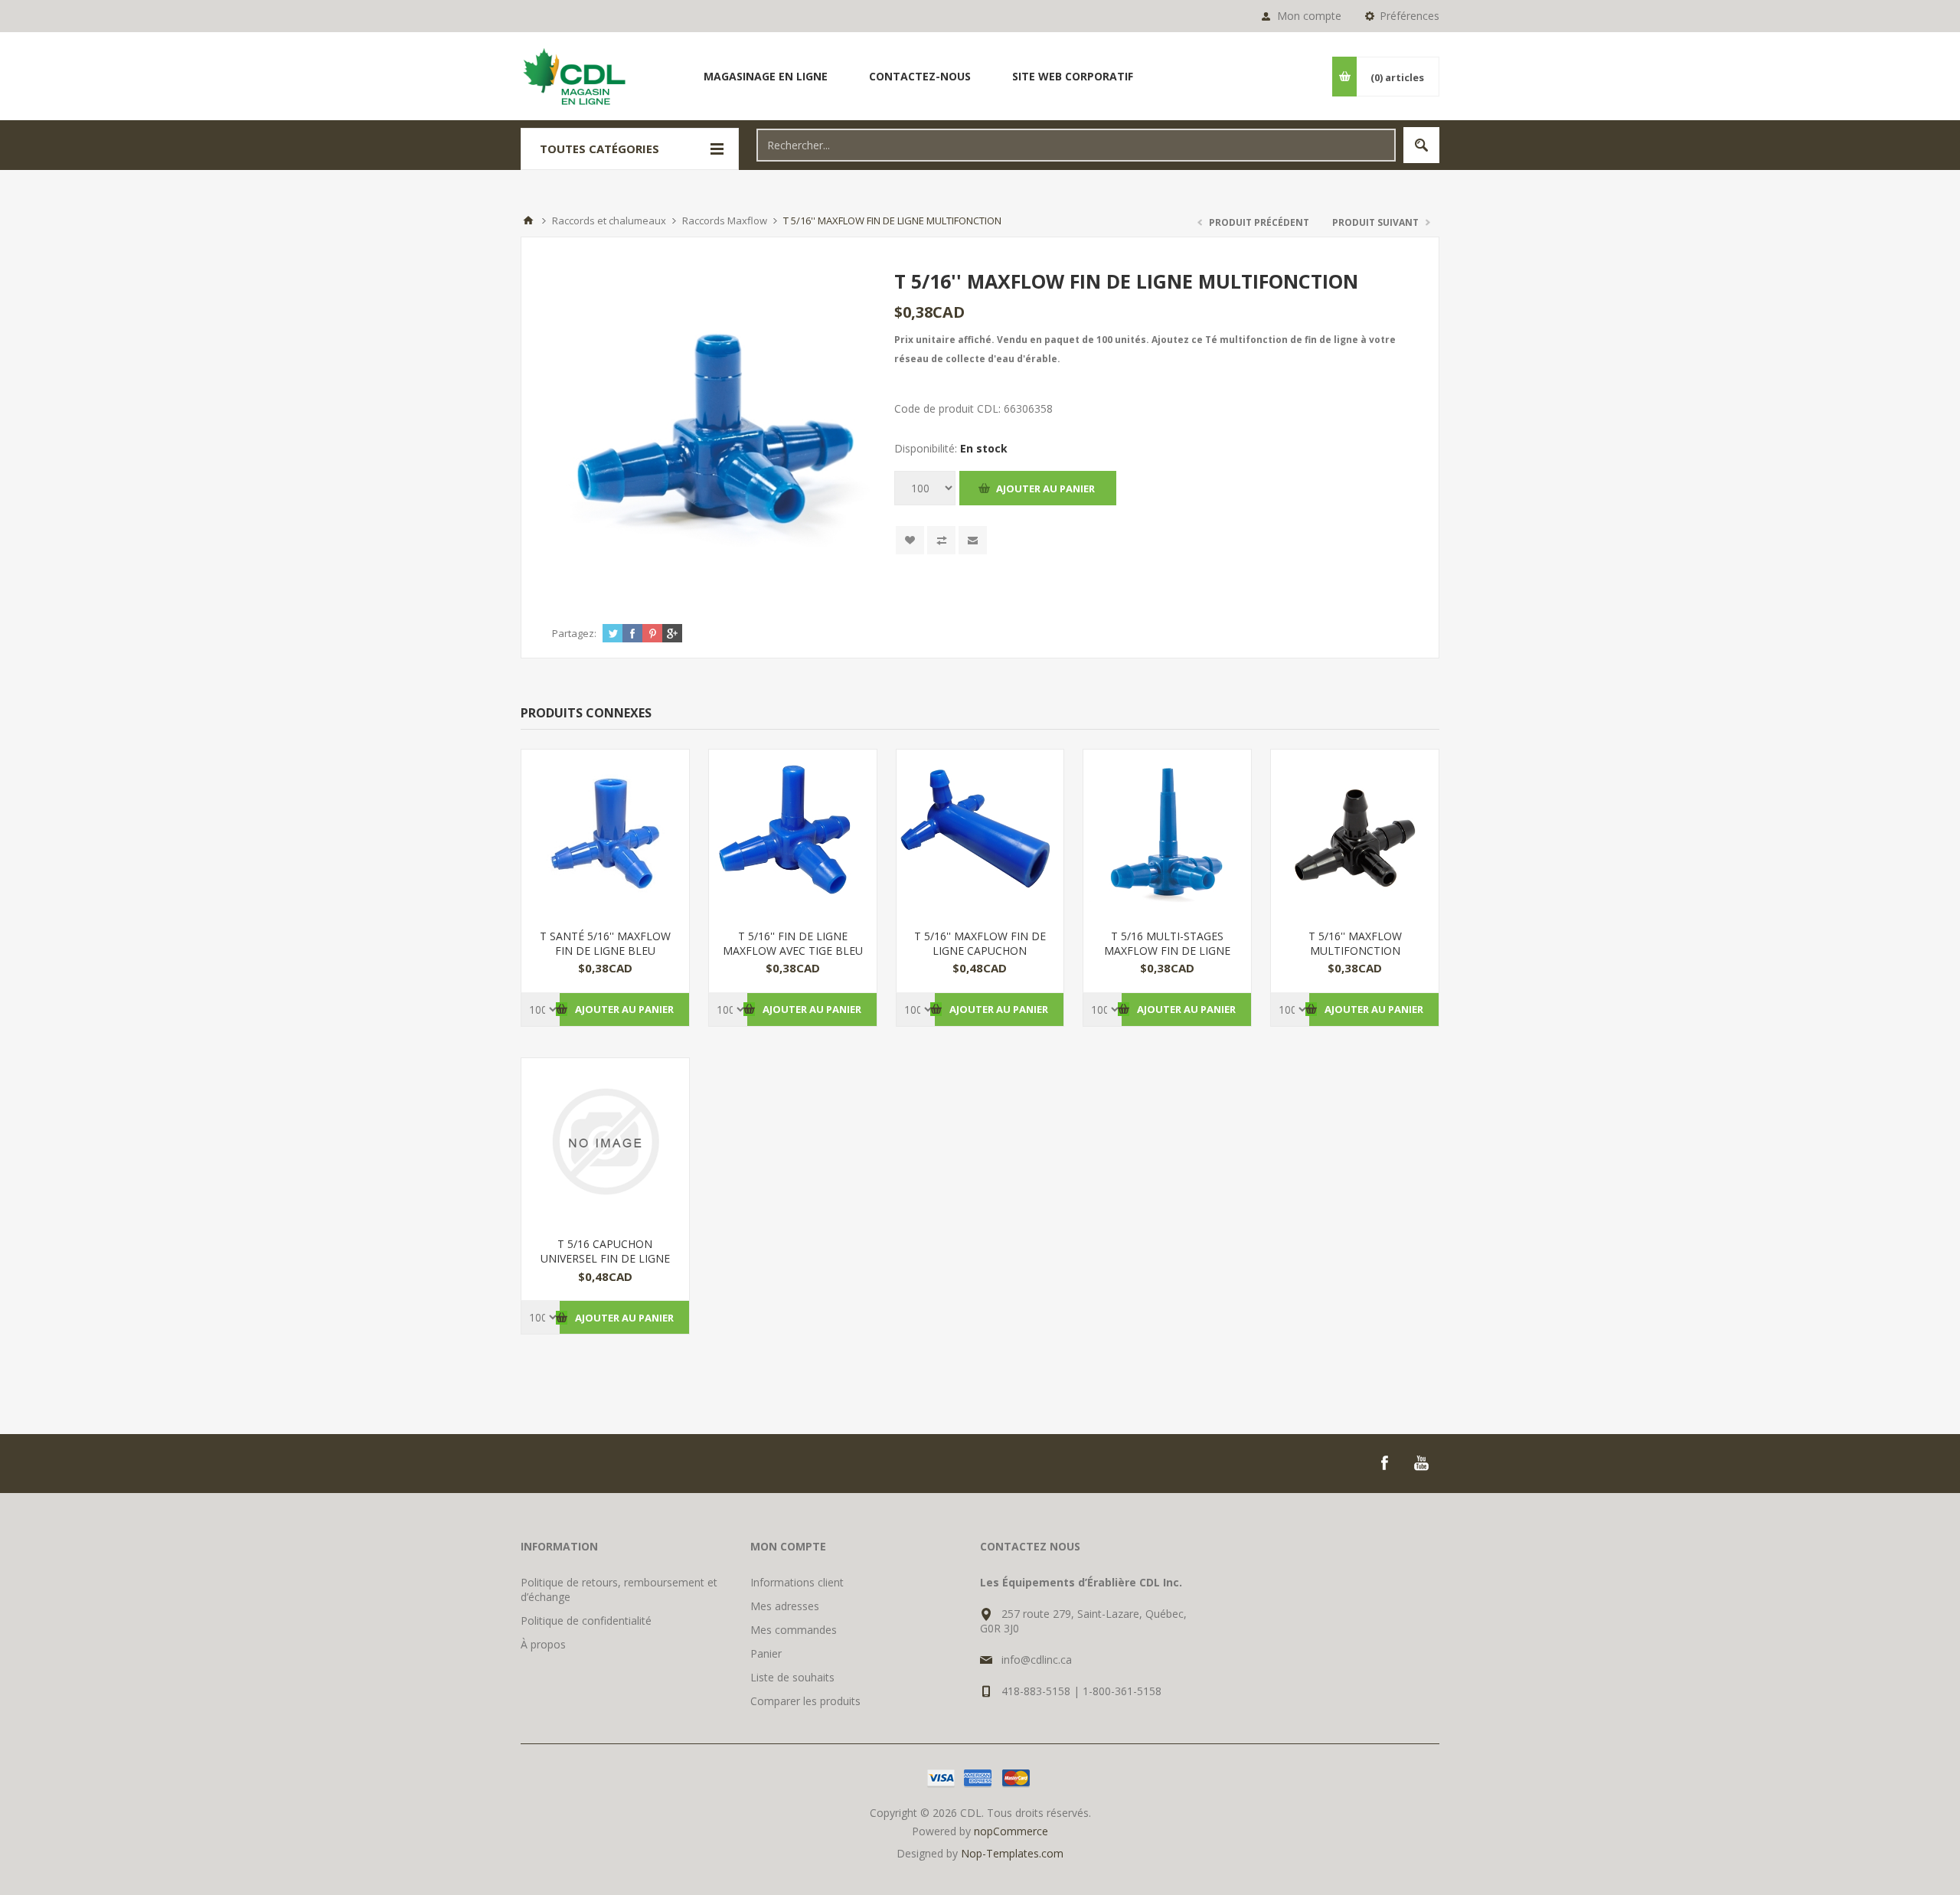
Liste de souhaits (792, 1677)
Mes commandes (794, 1630)
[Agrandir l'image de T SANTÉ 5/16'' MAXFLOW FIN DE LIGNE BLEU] (605, 833)
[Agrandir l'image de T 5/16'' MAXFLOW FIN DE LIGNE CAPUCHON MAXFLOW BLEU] (980, 833)
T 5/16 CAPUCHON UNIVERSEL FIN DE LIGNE (605, 1251)
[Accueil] (528, 221)
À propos (543, 1644)
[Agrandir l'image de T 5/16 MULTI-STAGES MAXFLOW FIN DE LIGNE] (1167, 833)
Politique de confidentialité (586, 1621)
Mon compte (1309, 16)
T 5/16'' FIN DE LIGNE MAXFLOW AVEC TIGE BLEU (793, 943)
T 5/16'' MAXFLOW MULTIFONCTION (1355, 943)
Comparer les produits (805, 1701)
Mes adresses (785, 1606)
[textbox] (1076, 145)
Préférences (1410, 16)
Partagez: (574, 633)
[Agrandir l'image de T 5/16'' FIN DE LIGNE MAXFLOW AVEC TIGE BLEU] (793, 833)
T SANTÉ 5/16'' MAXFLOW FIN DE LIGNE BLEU (605, 943)
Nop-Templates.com (1012, 1853)
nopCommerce (1011, 1831)
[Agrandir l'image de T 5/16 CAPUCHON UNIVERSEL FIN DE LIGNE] (605, 1142)
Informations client (797, 1582)
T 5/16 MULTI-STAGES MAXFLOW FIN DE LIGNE (1167, 943)
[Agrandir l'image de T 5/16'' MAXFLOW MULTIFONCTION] (1355, 833)
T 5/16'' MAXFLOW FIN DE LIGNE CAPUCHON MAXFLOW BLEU (980, 951)
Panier (766, 1653)
